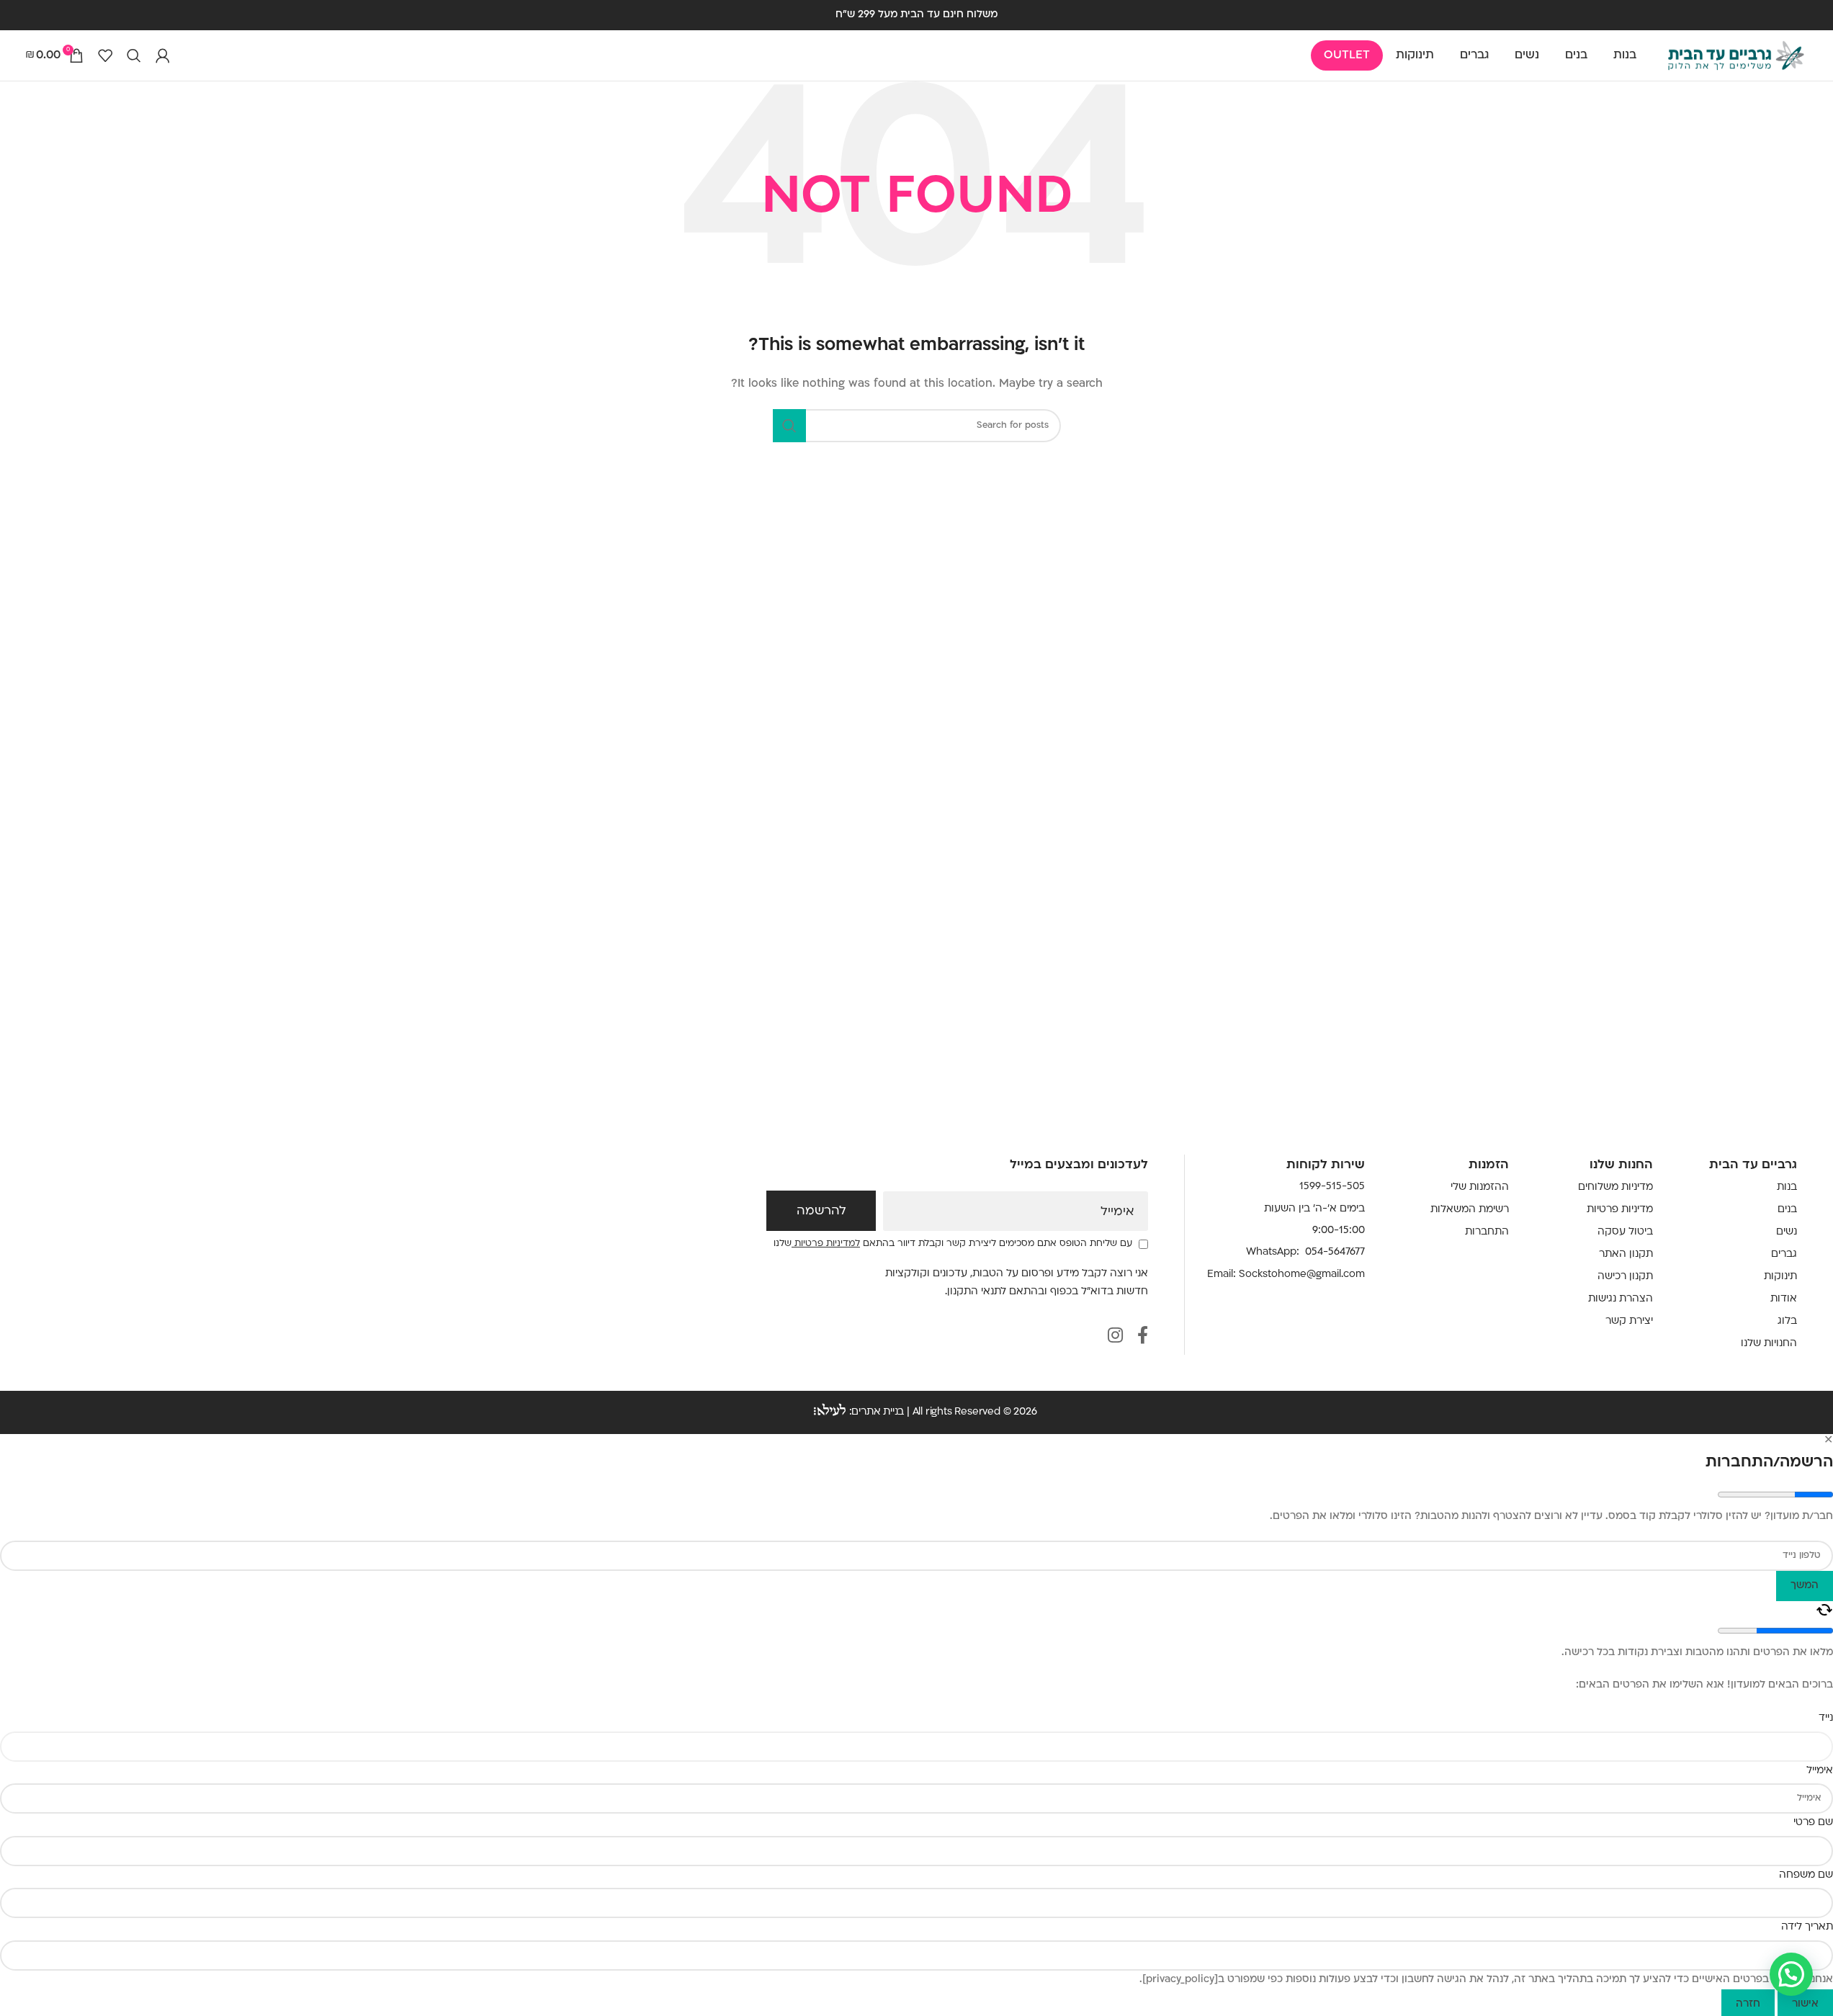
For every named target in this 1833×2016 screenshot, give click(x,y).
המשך (1805, 1586)
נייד (1826, 1718)
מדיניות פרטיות (1620, 1210)
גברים (1784, 1254)
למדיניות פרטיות (826, 1244)
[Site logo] (1736, 56)
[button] (1791, 1974)
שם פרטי (1813, 1823)
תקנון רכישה (1625, 1277)
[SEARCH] (789, 426)
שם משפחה (1806, 1875)
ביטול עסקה (1625, 1232)
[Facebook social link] (1143, 1337)
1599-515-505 (1332, 1187)
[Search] (134, 55)
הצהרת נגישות (1621, 1299)
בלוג (1787, 1321)
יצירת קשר (1629, 1321)
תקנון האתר (1626, 1254)
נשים (1787, 1232)
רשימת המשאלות (1470, 1210)
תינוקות (1780, 1277)
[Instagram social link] (1115, 1337)
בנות (1787, 1187)
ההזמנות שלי (1480, 1187)
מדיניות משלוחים (1615, 1187)
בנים (1787, 1210)
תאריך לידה (1807, 1927)
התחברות (1487, 1232)
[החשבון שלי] (163, 55)
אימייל (1117, 1212)
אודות (1784, 1299)
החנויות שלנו (1769, 1344)
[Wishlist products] (105, 55)
